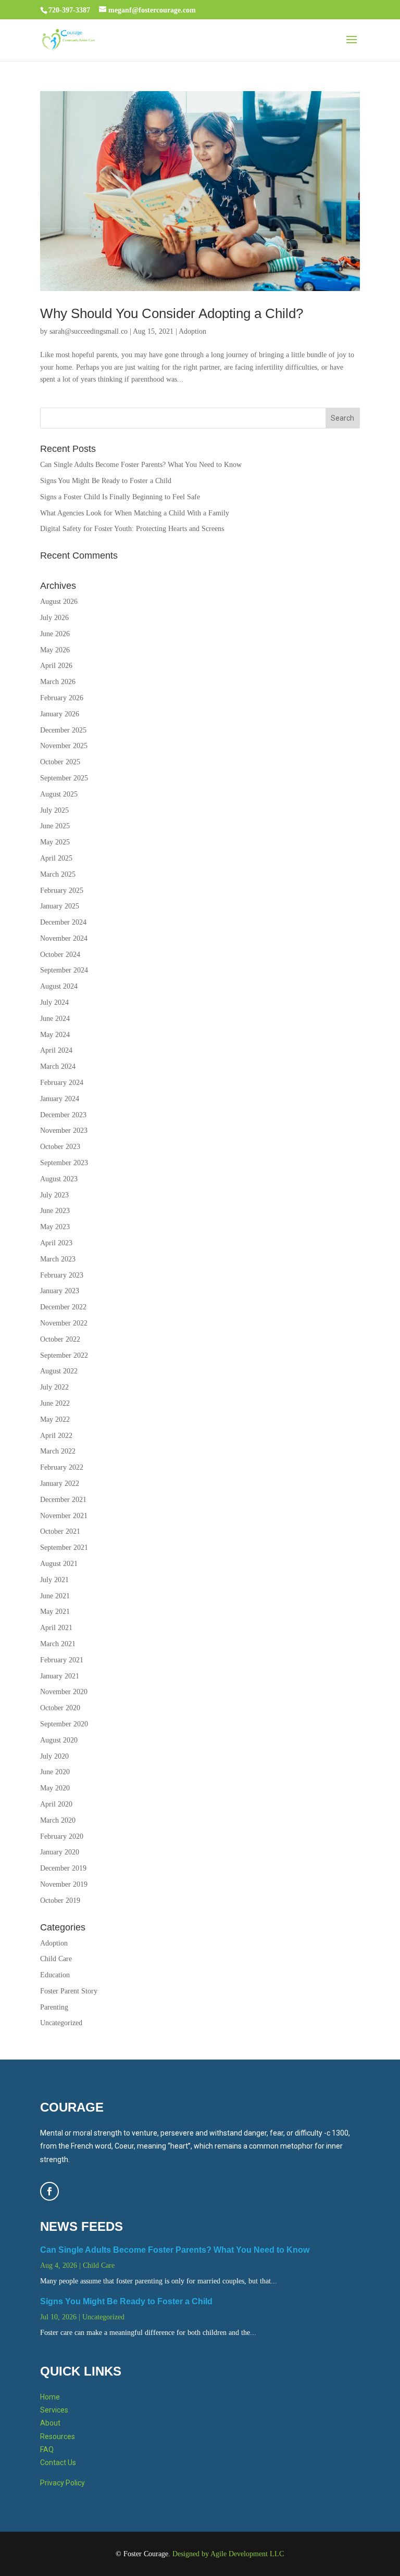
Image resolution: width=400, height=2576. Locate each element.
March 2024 (58, 1066)
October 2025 (60, 762)
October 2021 (60, 1531)
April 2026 (56, 666)
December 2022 (63, 1307)
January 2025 (60, 906)
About (50, 2423)
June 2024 (55, 1019)
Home (50, 2397)
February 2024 (62, 1083)
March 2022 (58, 1451)
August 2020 (59, 1740)
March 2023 (58, 1259)
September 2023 (64, 1163)
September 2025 (64, 778)
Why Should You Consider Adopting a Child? (172, 313)
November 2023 (64, 1131)
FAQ (47, 2449)
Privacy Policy (63, 2483)
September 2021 (64, 1548)
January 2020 (60, 1852)
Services (54, 2410)
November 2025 (64, 746)
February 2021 (62, 1660)
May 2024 (55, 1035)
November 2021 (64, 1516)
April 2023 (56, 1243)
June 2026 (55, 634)
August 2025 (59, 794)
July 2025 (54, 810)
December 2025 (63, 730)
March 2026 (58, 682)
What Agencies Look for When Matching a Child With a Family (135, 513)
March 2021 (58, 1644)
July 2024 (54, 1002)
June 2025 (55, 826)
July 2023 (54, 1195)
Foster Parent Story (69, 1991)
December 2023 (63, 1115)
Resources (58, 2436)
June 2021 (55, 1596)
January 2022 (60, 1483)
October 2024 (60, 955)
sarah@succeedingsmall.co (89, 331)
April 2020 (56, 1804)
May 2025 (55, 842)
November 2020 (64, 1692)
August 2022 (59, 1371)
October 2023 (60, 1147)
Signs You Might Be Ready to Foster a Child (106, 481)
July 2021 (54, 1580)
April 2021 (56, 1628)
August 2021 (59, 1564)
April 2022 (56, 1436)
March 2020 (58, 1820)
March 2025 (58, 874)
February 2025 (62, 891)
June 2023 (55, 1211)
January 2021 (60, 1676)
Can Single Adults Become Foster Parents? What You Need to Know (141, 465)
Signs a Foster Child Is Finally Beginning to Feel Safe (120, 497)
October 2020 (60, 1708)
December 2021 (63, 1500)
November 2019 (64, 1884)
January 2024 (60, 1099)
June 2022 (55, 1403)
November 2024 (64, 938)
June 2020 (55, 1772)
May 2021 (55, 1612)
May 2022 (55, 1419)
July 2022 (54, 1387)
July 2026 (54, 618)
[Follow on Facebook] (49, 2191)
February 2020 (62, 1836)
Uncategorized (61, 2023)
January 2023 (60, 1291)
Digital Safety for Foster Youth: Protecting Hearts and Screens (132, 529)
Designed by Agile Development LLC (228, 2554)
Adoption (192, 331)
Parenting (54, 2007)
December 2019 (63, 1868)
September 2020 (64, 1724)
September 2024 (64, 970)
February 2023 (62, 1275)
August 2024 (59, 986)
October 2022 (60, 1339)
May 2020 (55, 1788)
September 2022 (64, 1355)
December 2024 (63, 922)
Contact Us (58, 2463)
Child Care (56, 1959)
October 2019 (60, 1901)
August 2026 (59, 602)
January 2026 (60, 714)
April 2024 (56, 1050)
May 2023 (55, 1227)
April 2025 (56, 858)
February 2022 (62, 1467)
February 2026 (62, 698)
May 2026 (55, 650)
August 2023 (59, 1179)
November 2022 (64, 1323)
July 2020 (54, 1756)
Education (55, 1975)
